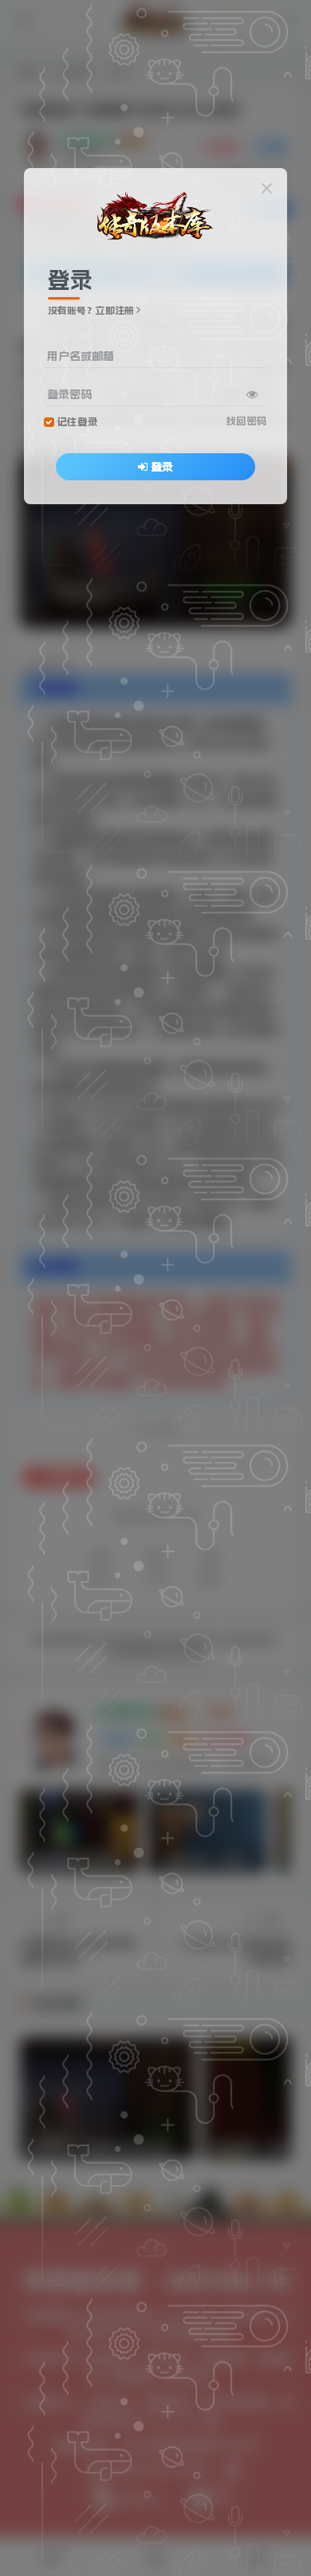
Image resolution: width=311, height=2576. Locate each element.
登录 (162, 467)
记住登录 (77, 422)
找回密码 (246, 421)
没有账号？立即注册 (91, 311)
